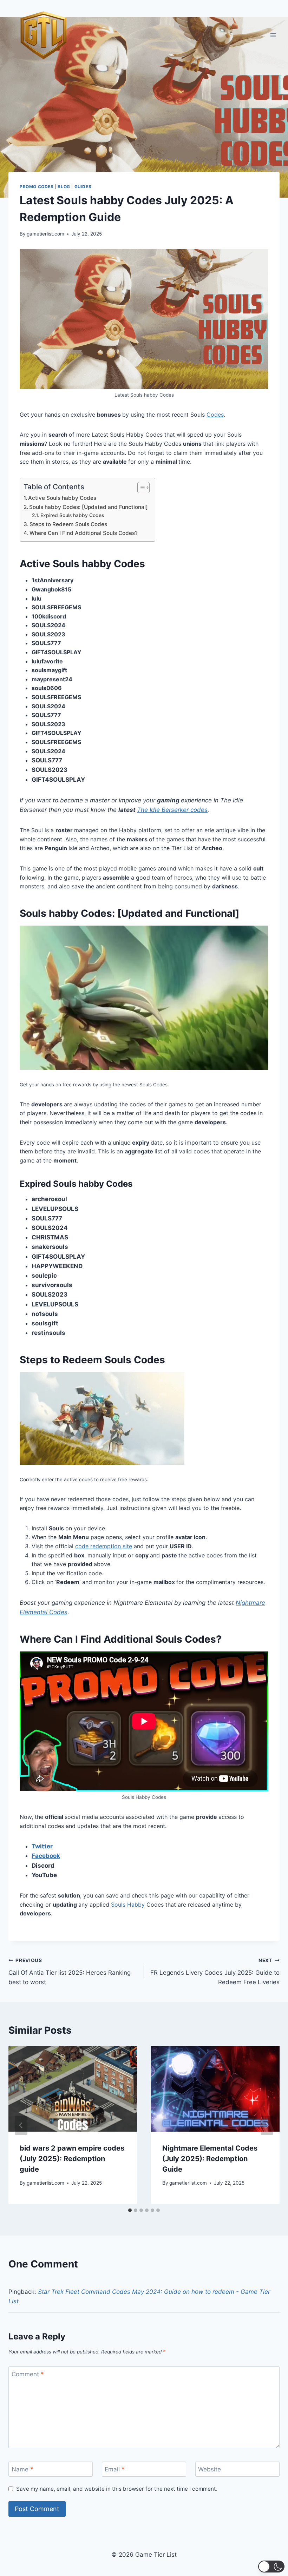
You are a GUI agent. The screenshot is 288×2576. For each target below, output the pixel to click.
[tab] (130, 2210)
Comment (28, 2374)
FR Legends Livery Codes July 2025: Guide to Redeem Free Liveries (215, 1972)
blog (64, 187)
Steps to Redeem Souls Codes (68, 524)
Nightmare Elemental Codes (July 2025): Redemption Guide (210, 2159)
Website (210, 2469)
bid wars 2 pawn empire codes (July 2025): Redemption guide (72, 2159)
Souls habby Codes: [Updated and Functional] (89, 507)
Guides (83, 187)
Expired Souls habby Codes (72, 515)
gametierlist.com (45, 234)
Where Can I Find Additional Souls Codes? (84, 533)
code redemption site (104, 1546)
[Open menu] (273, 35)
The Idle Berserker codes (172, 810)
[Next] (267, 2125)
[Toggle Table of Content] (140, 488)
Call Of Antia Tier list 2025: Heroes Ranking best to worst (70, 1972)
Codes (215, 415)
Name (22, 2469)
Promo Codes (37, 187)
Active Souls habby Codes (62, 498)
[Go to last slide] (21, 2125)
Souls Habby (128, 1905)
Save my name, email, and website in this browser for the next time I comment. (117, 2489)
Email (115, 2469)
